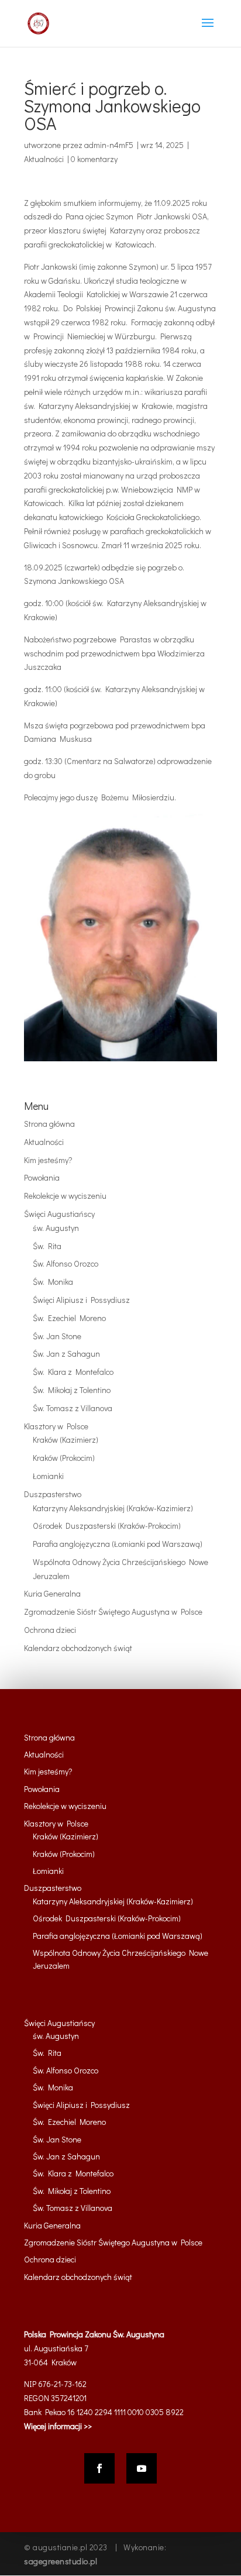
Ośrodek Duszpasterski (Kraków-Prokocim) (107, 1526)
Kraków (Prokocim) (64, 1458)
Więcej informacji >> (58, 2426)
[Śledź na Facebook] (99, 2468)
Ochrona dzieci (50, 1630)
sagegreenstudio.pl (61, 2561)
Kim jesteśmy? (48, 1160)
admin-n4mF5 (109, 145)
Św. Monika (53, 1282)
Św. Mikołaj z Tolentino (72, 1390)
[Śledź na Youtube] (142, 2468)
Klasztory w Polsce (56, 1426)
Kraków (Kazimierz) (66, 1440)
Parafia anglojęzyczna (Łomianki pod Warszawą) (118, 1544)
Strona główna (49, 1124)
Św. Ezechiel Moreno (69, 1318)
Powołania (42, 1177)
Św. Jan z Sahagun (66, 1354)
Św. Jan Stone (57, 1336)
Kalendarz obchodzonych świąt (78, 1648)
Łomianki (48, 1476)
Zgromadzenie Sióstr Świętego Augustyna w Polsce (113, 1612)
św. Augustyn (56, 1228)
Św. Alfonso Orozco (66, 1263)
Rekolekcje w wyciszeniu (65, 1196)
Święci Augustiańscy (59, 1214)
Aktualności (44, 159)
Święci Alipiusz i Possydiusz (81, 1300)
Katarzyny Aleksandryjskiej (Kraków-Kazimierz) (113, 1508)
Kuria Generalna (52, 1593)
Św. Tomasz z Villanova (73, 1408)
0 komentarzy (94, 159)
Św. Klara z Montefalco (73, 1372)
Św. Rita (47, 1246)
